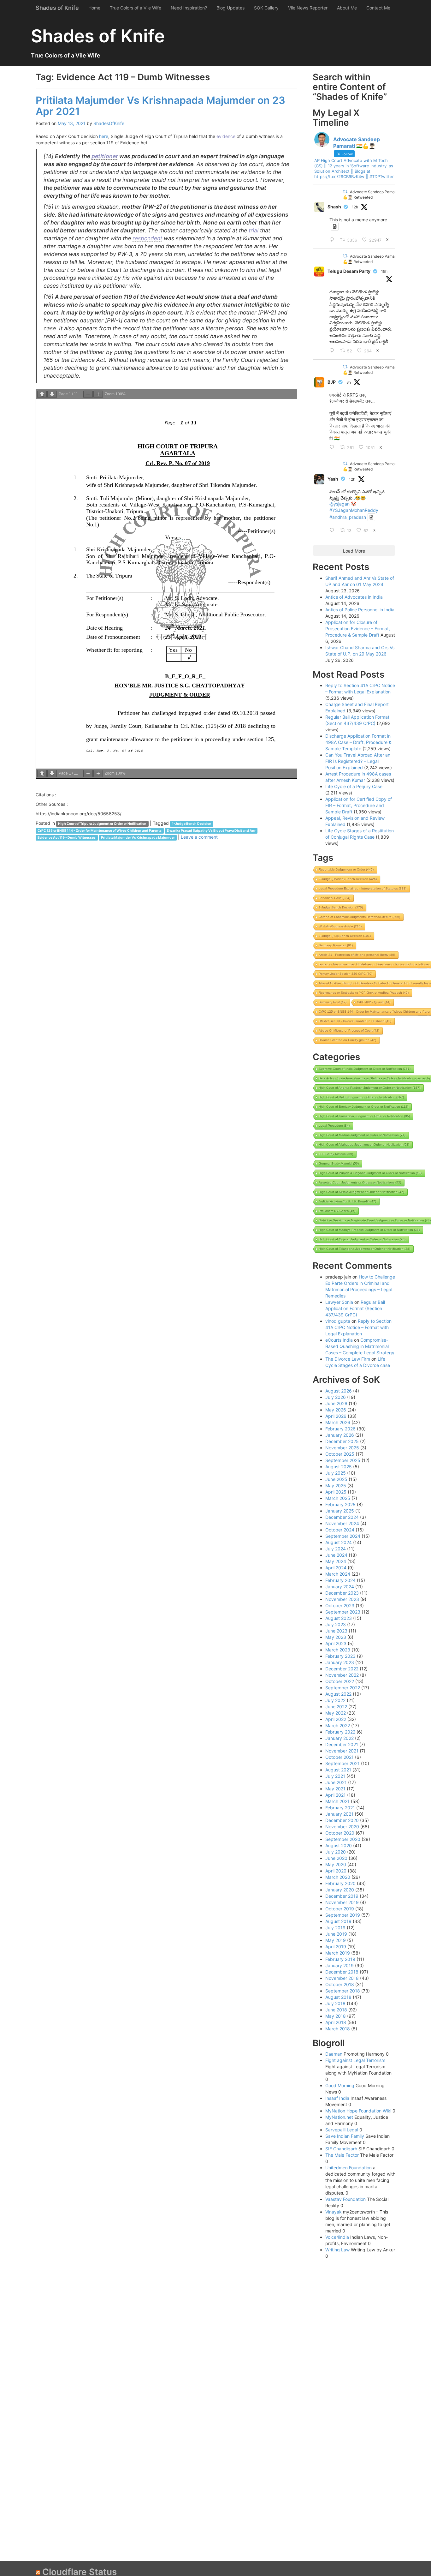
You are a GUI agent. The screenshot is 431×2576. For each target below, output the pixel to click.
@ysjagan (339, 504)
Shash (334, 207)
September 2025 (343, 1460)
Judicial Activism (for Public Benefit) (347, 1201)
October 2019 (340, 1909)
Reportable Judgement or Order (346, 869)
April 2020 (336, 1871)
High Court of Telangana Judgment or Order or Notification (364, 1249)
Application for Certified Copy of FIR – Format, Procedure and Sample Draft (359, 805)
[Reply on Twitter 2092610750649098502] (333, 530)
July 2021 (335, 1776)
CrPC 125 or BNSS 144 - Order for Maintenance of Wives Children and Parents (100, 831)
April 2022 (336, 1719)
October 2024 (340, 1530)
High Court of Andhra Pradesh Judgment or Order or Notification (369, 1088)
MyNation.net (339, 2117)
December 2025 (342, 1441)
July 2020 (336, 1852)
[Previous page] (42, 394)
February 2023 (340, 1656)
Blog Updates (230, 8)
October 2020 (340, 1833)
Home (94, 8)
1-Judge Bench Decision (192, 824)
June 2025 (336, 1479)
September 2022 (343, 1688)
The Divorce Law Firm (348, 1359)
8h (349, 382)
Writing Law (337, 2250)
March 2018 (338, 2029)
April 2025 (336, 1492)
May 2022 (336, 1713)
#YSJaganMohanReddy (354, 510)
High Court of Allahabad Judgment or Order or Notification (364, 1144)
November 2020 (342, 1827)
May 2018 (336, 2016)
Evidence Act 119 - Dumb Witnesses (67, 838)
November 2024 (342, 1523)
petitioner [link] (105, 156)
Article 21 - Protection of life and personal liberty (357, 955)
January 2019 (339, 1965)
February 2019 (340, 1959)
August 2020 (339, 1845)
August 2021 (338, 1770)
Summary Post (333, 1002)
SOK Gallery (266, 8)
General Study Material (339, 1163)
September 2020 (343, 1839)
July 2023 (336, 1624)
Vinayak (334, 2212)
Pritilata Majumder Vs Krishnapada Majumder (138, 838)
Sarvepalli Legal (342, 2130)
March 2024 (338, 1574)
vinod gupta (338, 1321)
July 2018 (335, 2003)
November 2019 (342, 1902)
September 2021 (342, 1763)
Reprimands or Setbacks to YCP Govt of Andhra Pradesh (364, 993)
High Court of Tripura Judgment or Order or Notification (102, 824)
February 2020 (340, 1883)
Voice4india (337, 2237)
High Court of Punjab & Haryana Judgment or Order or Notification (370, 1173)
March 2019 (338, 1953)
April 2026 (336, 1416)
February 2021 (340, 1808)
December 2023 (342, 1593)
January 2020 (340, 1890)
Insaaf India (337, 2098)
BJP (332, 382)
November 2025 (342, 1448)
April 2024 (336, 1568)
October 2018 (340, 1984)
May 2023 (336, 1637)
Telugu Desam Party (349, 271)
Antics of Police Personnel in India (360, 610)
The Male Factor (342, 2155)
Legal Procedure (334, 1126)
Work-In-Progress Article (340, 926)
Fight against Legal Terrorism (355, 2060)
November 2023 (342, 1599)
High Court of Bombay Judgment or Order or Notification (363, 1107)
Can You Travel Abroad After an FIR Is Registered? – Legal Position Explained (358, 761)
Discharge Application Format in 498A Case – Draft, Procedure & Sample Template (358, 742)
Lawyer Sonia (339, 1302)
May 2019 (336, 1940)
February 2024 (340, 1580)
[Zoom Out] (88, 394)
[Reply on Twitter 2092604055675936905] (333, 240)
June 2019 (336, 1934)
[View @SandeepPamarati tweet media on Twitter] (335, 226)
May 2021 (335, 1789)
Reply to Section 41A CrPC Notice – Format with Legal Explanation (358, 1327)
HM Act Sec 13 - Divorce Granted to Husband (355, 1021)
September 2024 (343, 1536)
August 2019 (338, 1921)
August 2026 (339, 1391)
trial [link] (254, 230)
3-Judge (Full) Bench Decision (345, 936)
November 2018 (342, 1978)
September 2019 (343, 1915)
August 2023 (339, 1618)
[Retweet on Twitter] (345, 192)
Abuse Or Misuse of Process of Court (349, 1030)
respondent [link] (147, 238)
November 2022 (342, 1675)
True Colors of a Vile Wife (136, 8)
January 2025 (340, 1511)
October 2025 (340, 1454)
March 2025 (338, 1498)
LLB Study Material (336, 1154)
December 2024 (342, 1517)
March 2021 (337, 1801)
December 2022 (342, 1669)
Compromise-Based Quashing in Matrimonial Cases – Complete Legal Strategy (360, 1346)
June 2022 (336, 1707)
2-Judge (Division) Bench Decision (348, 879)
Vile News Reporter (308, 8)
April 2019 (336, 1947)
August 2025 (339, 1467)
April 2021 (336, 1795)
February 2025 (340, 1504)
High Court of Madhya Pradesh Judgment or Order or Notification (369, 1230)
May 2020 (336, 1864)
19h (384, 271)
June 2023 (336, 1631)
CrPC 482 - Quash (374, 1002)
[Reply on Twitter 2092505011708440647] (333, 351)
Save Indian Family (345, 2136)
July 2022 (335, 1700)
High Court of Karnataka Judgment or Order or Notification (364, 1116)
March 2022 (338, 1725)
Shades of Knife (57, 8)
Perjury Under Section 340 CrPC (345, 974)
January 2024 (340, 1587)
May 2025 (336, 1486)
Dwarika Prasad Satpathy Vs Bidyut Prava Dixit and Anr (211, 831)
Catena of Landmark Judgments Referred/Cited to (359, 917)
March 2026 (338, 1422)
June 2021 (336, 1782)
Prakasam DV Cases (337, 1211)
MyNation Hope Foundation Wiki (358, 2111)
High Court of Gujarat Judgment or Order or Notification (362, 1239)
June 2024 (336, 1555)
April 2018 (336, 2022)
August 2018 (338, 1997)
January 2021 (339, 1814)
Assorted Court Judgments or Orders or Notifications (360, 1182)
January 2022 (339, 1738)
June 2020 (336, 1858)
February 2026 (340, 1429)
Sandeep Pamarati (336, 945)
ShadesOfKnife (109, 123)
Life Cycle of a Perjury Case (354, 786)
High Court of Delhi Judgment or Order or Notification (361, 1097)
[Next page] (52, 394)
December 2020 (342, 1820)
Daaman (334, 2054)
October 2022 (340, 1681)
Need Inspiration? (189, 8)
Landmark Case (334, 898)
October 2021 (339, 1757)
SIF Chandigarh (341, 2149)
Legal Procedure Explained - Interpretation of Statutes (363, 888)
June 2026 (336, 1403)
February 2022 (340, 1732)
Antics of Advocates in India (354, 597)
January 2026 (340, 1435)
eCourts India (339, 1340)
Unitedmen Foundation (348, 2168)
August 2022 (338, 1694)
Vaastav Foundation (345, 2199)
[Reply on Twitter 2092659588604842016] (333, 447)
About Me (347, 8)
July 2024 (336, 1549)
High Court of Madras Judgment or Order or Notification (362, 1135)
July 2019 (335, 1928)
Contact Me (378, 8)
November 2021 (342, 1751)
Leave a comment (199, 837)
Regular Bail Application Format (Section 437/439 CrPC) (355, 1308)
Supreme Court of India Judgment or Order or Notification (365, 1069)
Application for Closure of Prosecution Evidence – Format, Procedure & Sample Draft (358, 629)
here (104, 136)
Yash (333, 479)
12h (355, 207)
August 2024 (339, 1542)
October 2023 (340, 1606)
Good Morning (340, 2085)
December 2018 (342, 1972)
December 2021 (342, 1744)
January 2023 (340, 1662)
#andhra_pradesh (348, 517)
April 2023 (336, 1643)
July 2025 (336, 1473)
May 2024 (336, 1561)
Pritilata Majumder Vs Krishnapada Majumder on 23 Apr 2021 (160, 106)
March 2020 (338, 1877)
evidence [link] (226, 136)
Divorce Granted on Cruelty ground (347, 1040)
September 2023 (343, 1612)
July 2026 (336, 1397)
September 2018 (343, 1991)
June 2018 (336, 2010)
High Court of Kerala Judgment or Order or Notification (361, 1192)
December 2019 (342, 1896)
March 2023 (338, 1650)
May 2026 (336, 1410)
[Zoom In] (98, 394)
